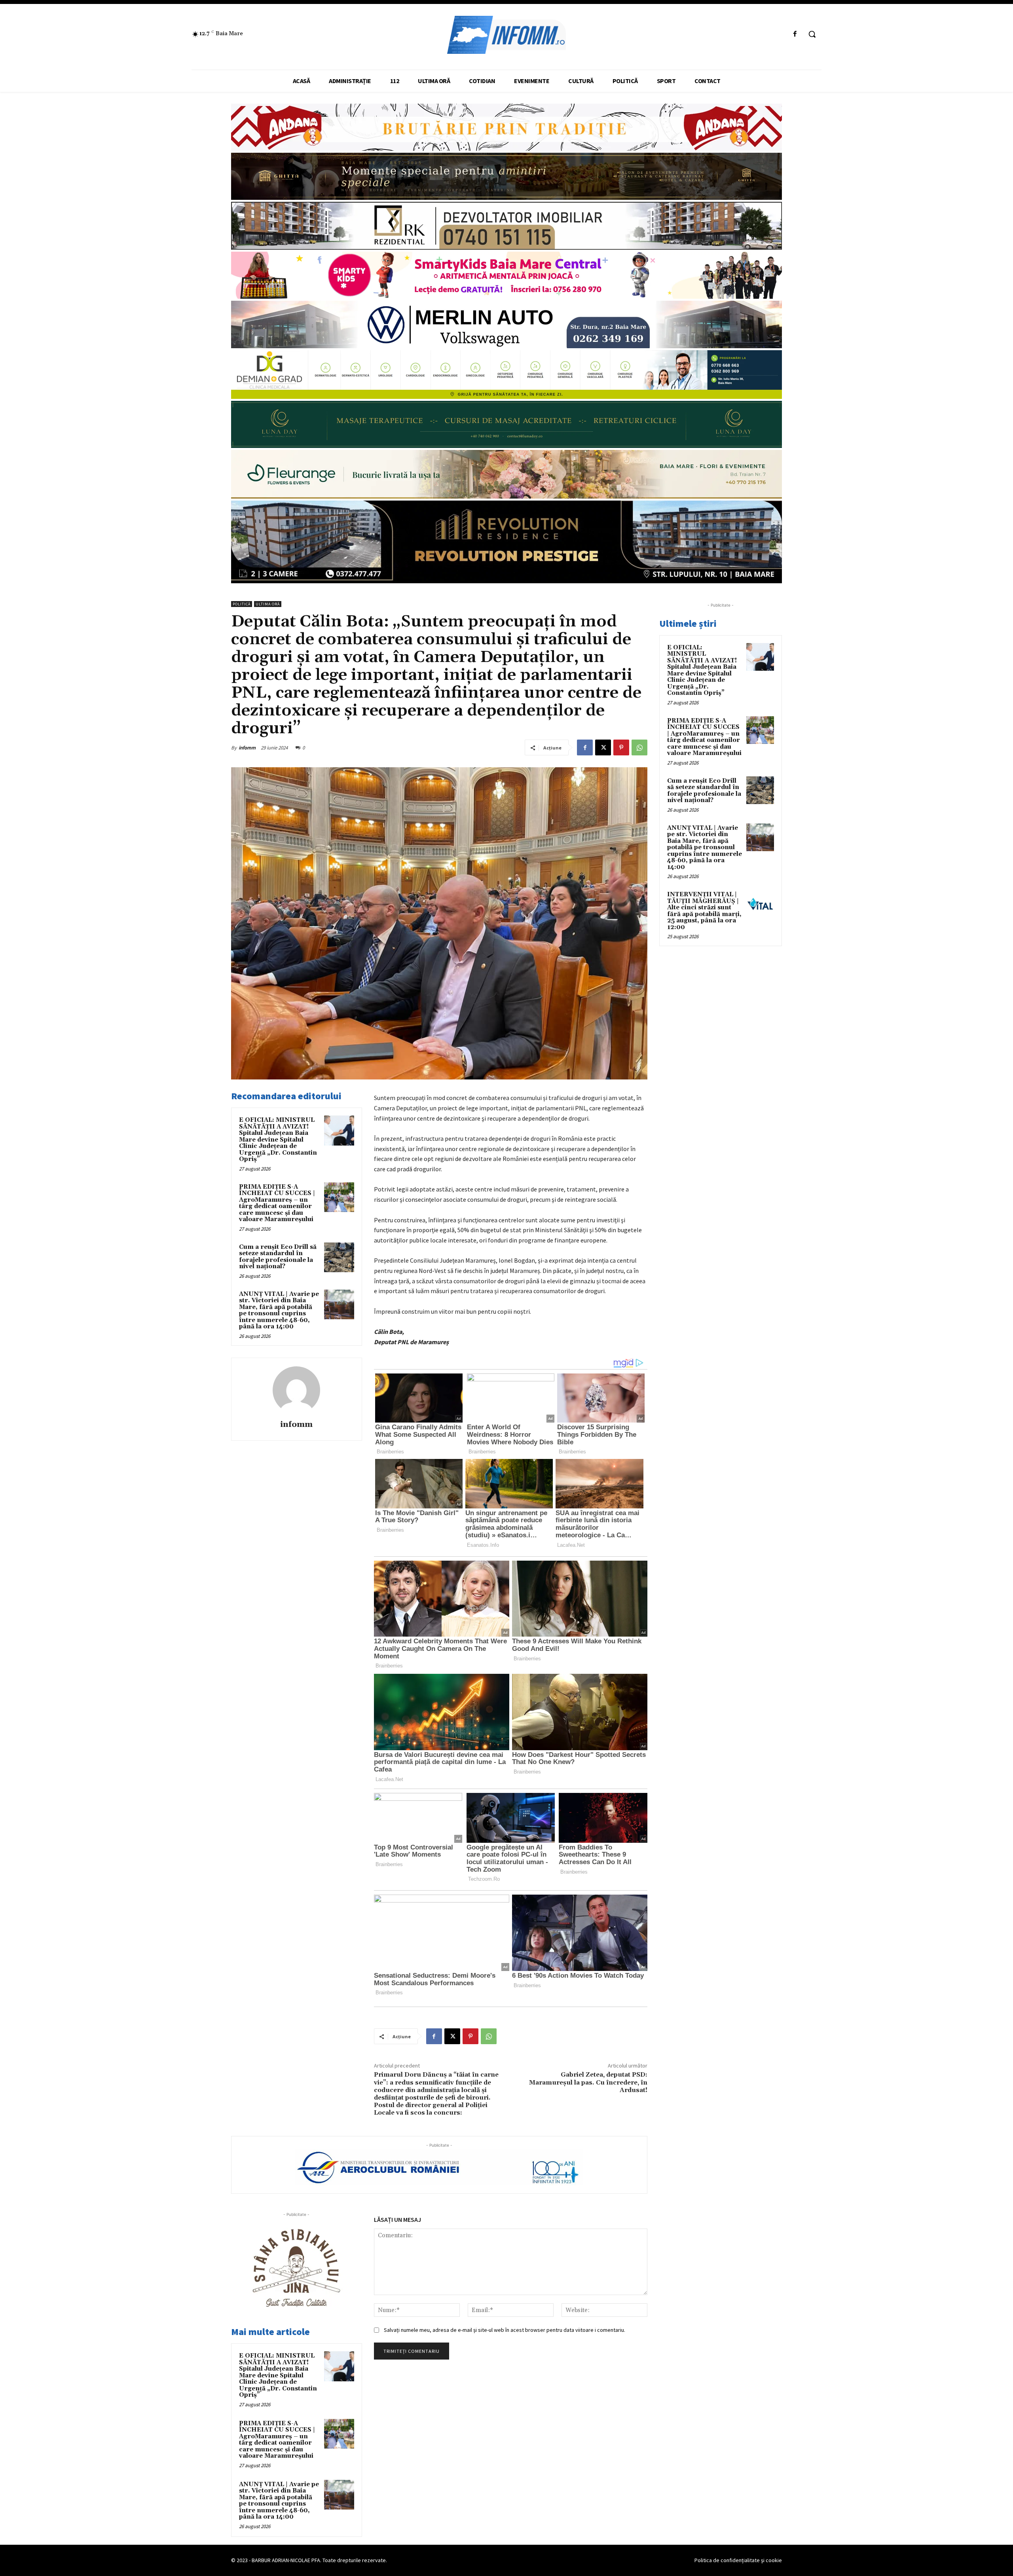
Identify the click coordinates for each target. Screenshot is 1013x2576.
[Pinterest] (621, 747)
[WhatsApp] (639, 747)
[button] (812, 34)
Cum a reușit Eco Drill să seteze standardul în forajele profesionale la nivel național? (278, 1257)
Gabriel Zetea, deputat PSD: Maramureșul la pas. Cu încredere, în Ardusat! (588, 2082)
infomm (247, 748)
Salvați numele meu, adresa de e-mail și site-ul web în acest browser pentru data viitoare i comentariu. (505, 2330)
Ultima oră (268, 604)
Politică (242, 604)
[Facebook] (795, 34)
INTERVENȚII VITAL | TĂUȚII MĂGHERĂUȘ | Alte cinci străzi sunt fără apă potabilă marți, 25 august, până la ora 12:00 (704, 911)
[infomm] (296, 1390)
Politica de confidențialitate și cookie (738, 2560)
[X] (603, 747)
